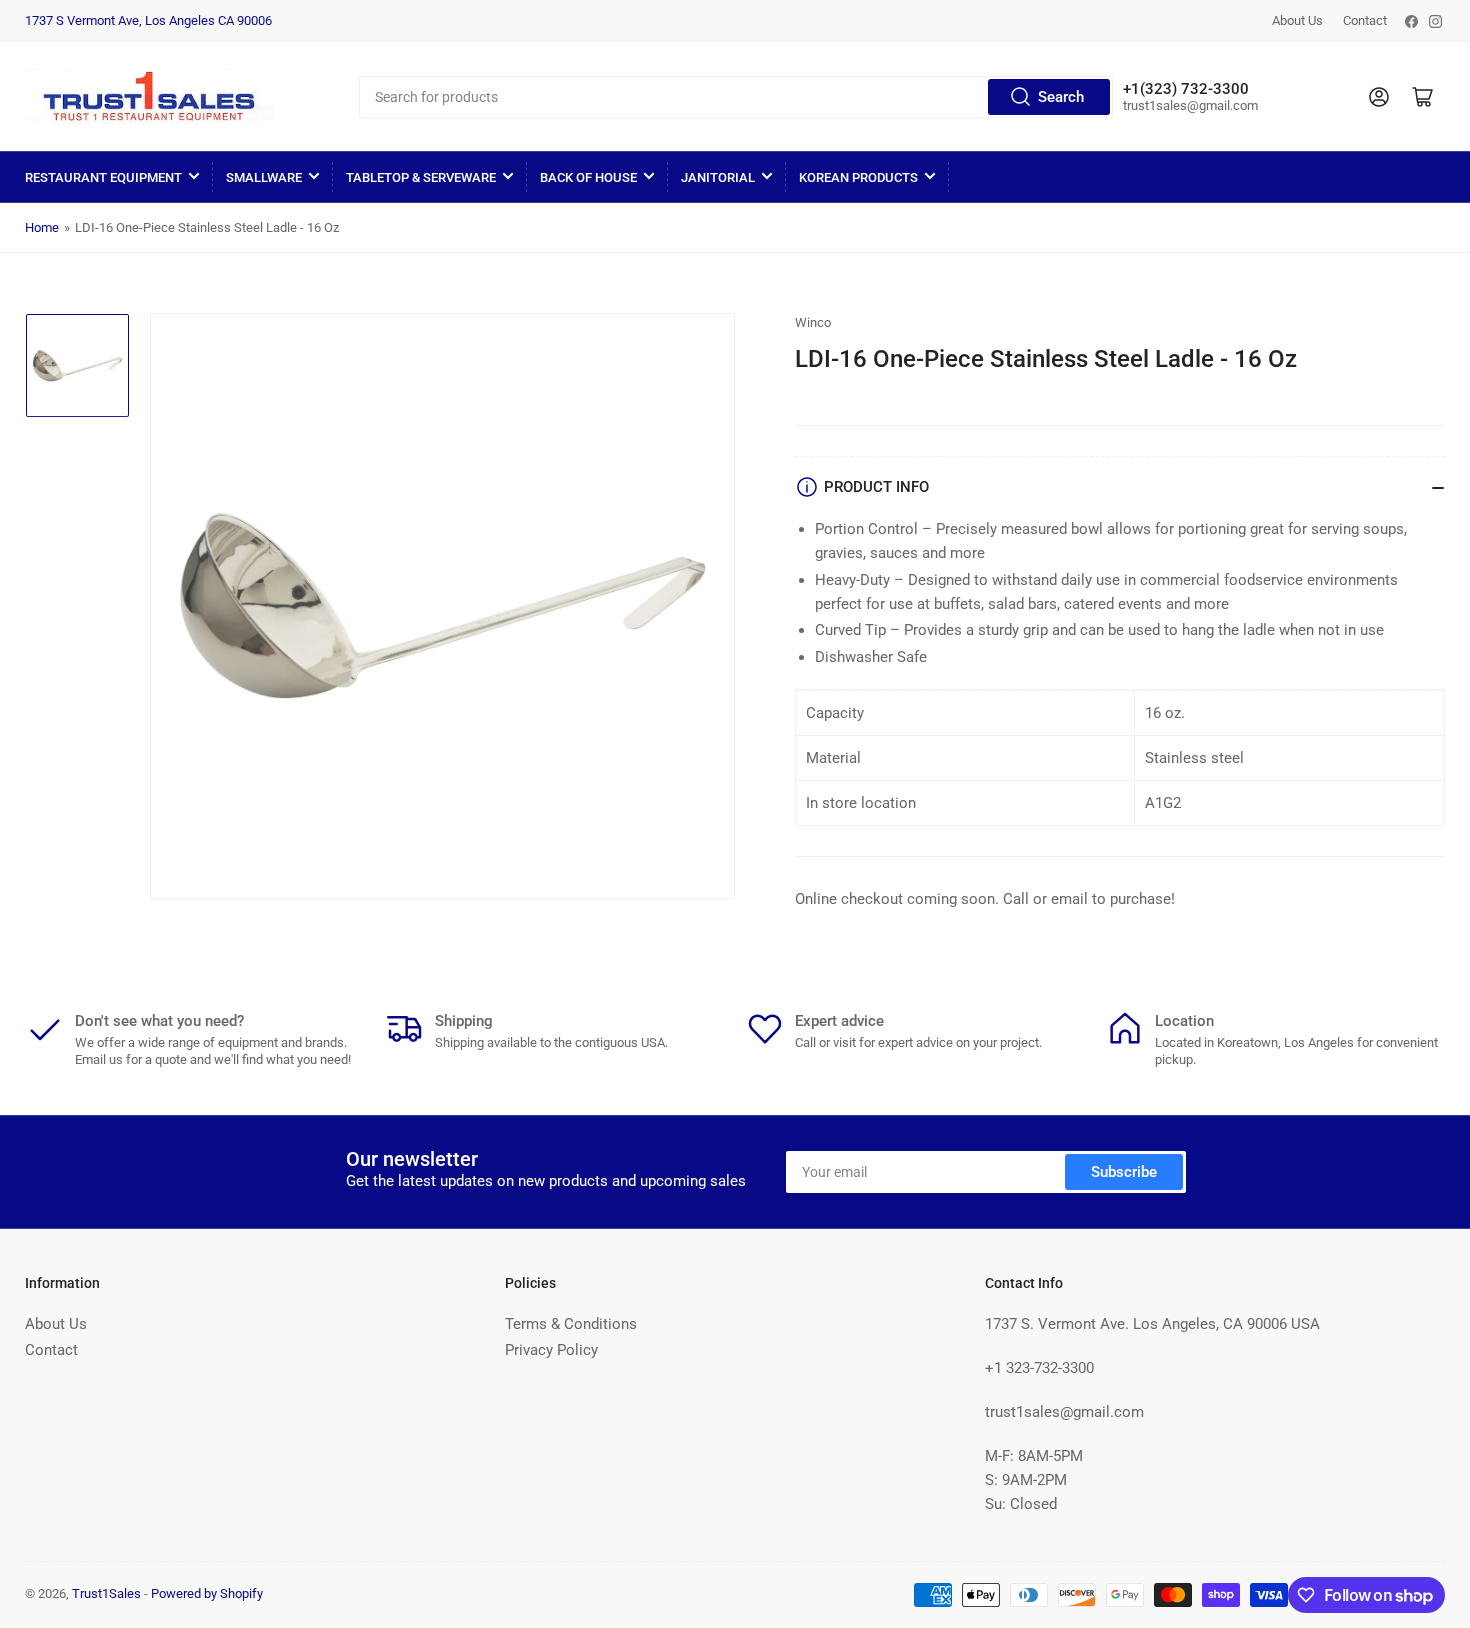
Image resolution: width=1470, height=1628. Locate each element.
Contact (1365, 20)
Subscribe (1124, 1172)
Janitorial (718, 177)
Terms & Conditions (571, 1324)
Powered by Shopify (207, 1593)
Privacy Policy (551, 1350)
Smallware (264, 177)
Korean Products (858, 177)
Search (1061, 97)
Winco (813, 322)
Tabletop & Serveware (421, 177)
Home (42, 227)
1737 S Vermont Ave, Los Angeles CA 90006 (148, 20)
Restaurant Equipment (103, 177)
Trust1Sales (106, 1593)
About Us (1297, 20)
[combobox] (735, 97)
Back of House (588, 177)
